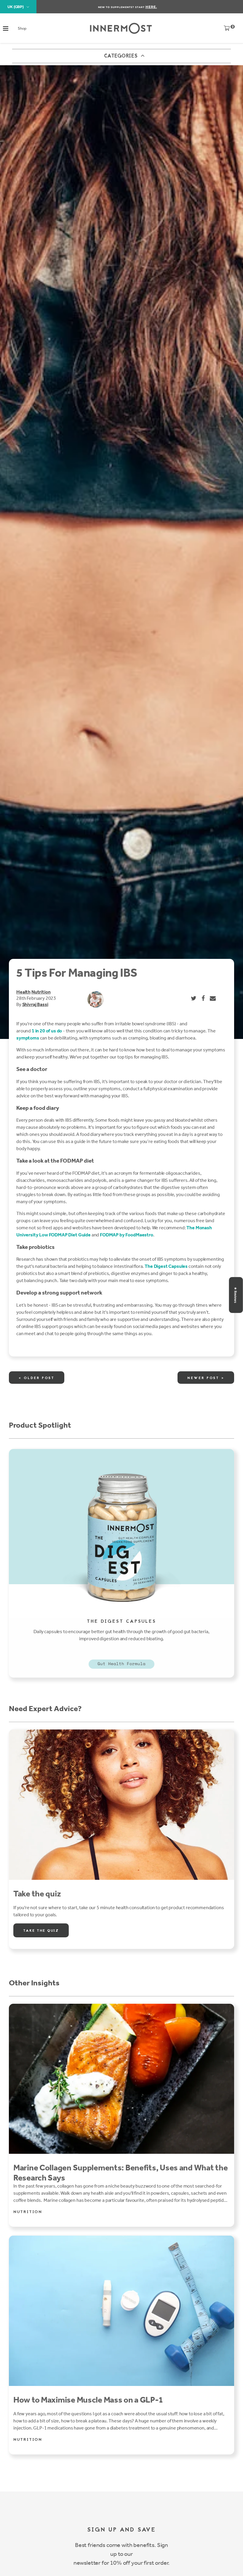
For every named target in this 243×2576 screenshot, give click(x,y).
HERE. (151, 7)
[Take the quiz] (121, 1805)
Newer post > (206, 1378)
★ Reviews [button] (236, 1295)
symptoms (28, 1038)
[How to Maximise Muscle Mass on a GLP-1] (121, 2311)
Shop (22, 28)
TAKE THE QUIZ (41, 1931)
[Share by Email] (213, 998)
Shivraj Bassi (35, 1004)
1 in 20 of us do (47, 1031)
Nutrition (41, 992)
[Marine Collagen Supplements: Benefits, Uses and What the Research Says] (121, 2079)
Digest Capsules (171, 1266)
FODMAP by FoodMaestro (127, 1235)
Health (23, 992)
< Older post (37, 1378)
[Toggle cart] (227, 30)
